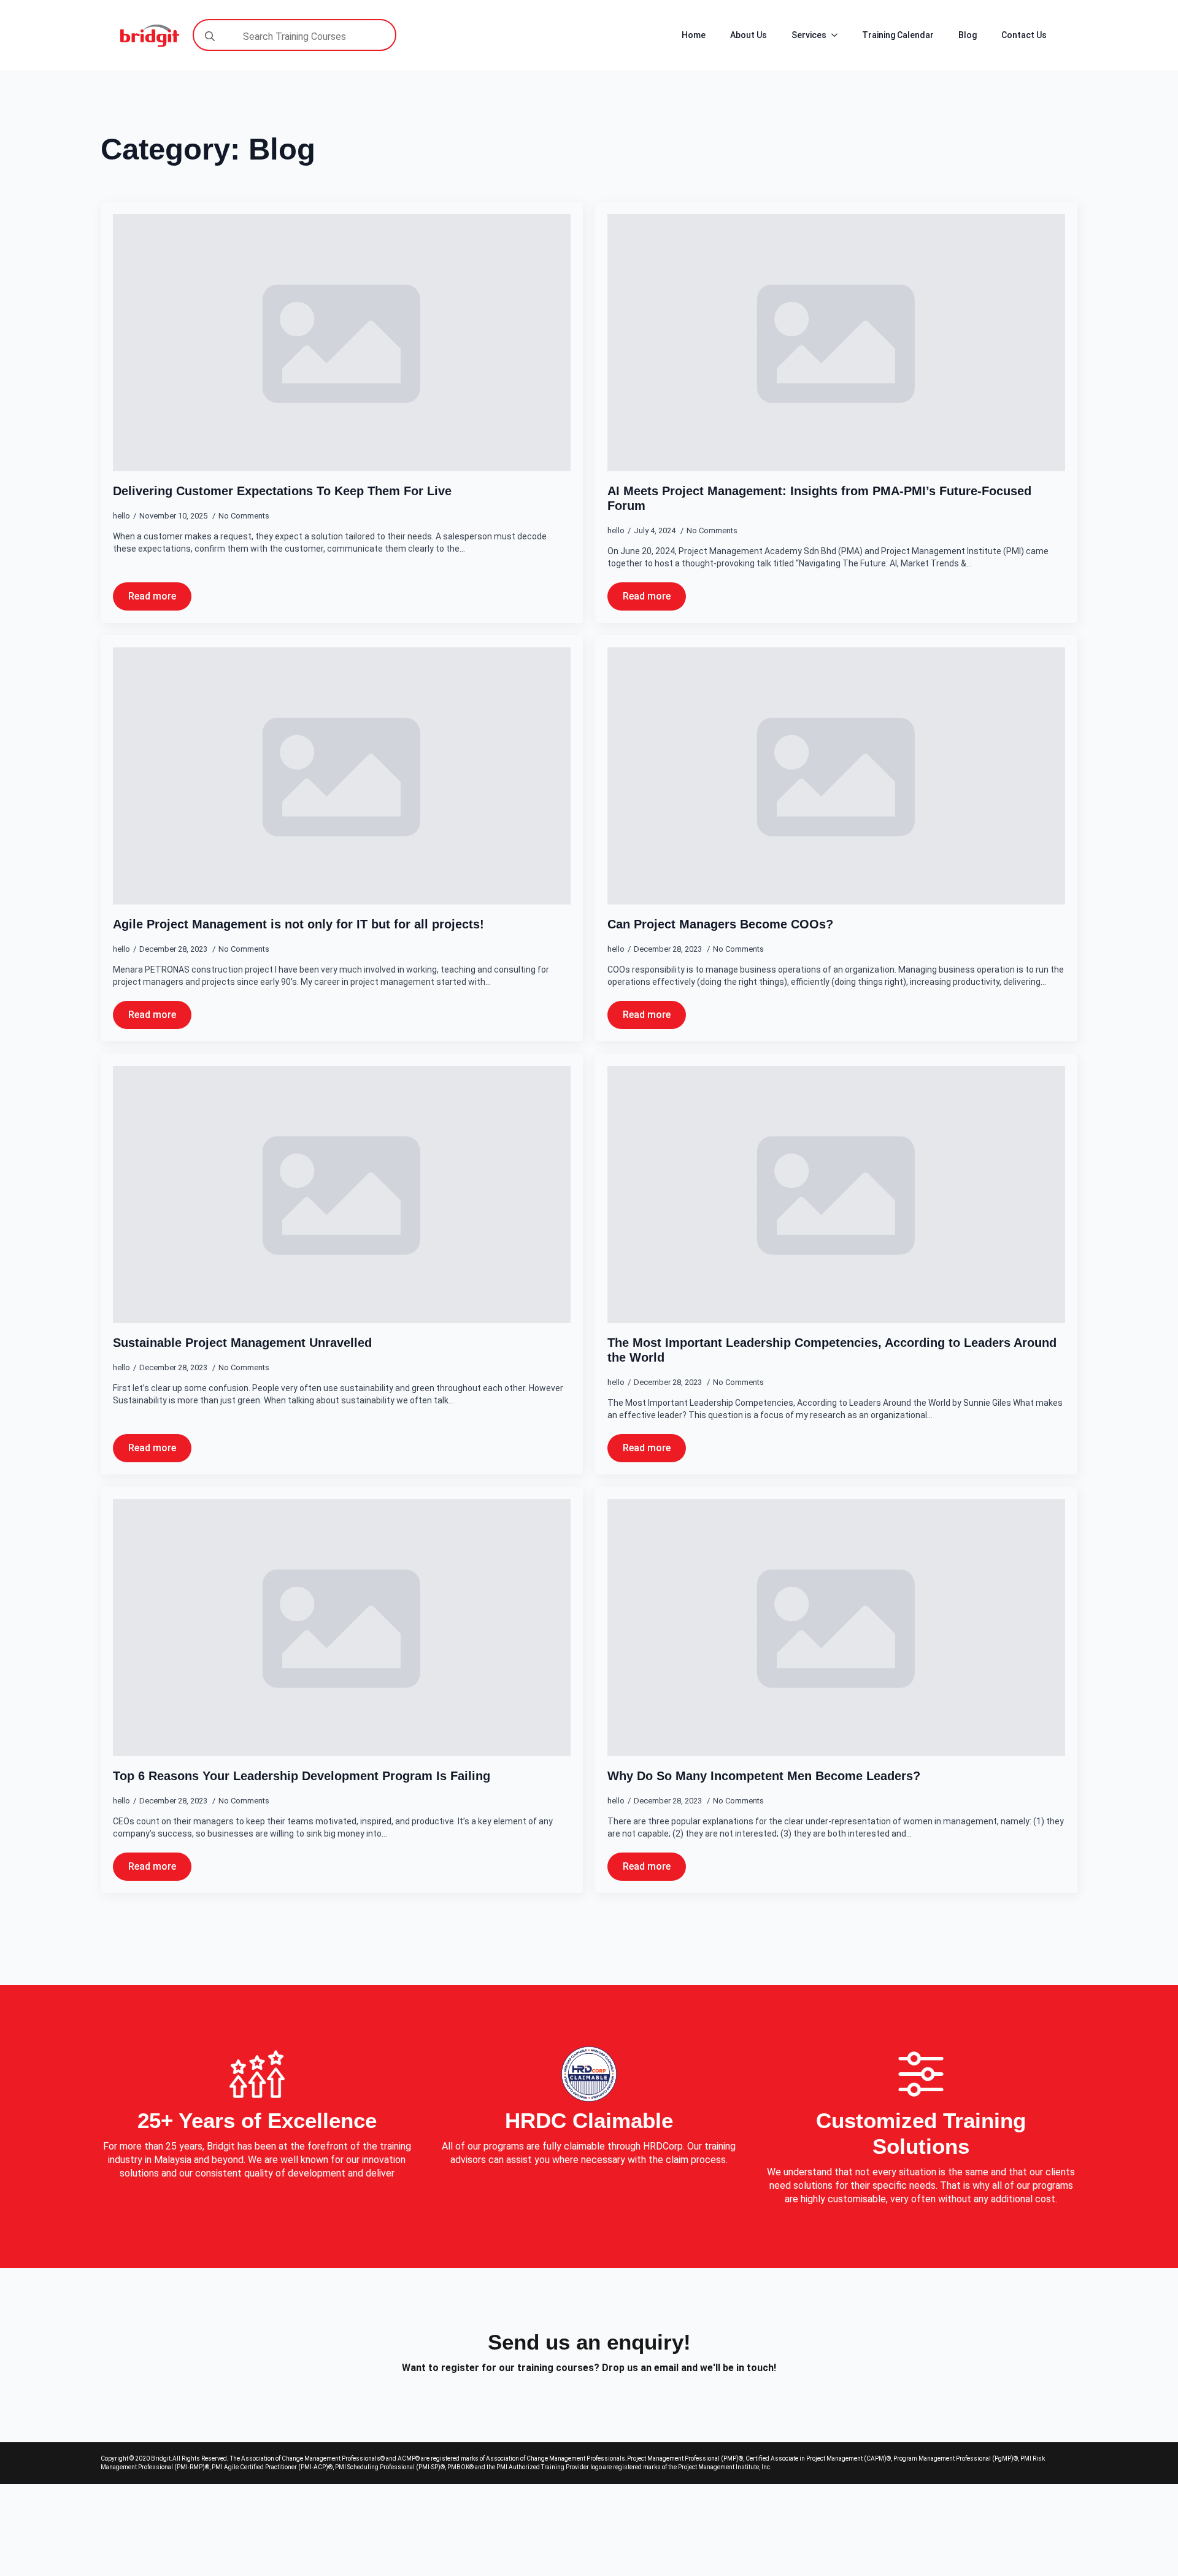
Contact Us (1024, 35)
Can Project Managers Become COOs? (720, 924)
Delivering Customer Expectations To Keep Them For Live (282, 491)
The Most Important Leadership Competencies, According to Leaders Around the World (832, 1350)
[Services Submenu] (838, 35)
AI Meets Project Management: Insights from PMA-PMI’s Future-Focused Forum (819, 498)
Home (694, 35)
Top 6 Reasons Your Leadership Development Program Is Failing (302, 1776)
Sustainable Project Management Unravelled (242, 1343)
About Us (749, 35)
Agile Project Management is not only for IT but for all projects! (298, 924)
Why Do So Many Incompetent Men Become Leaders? (764, 1776)
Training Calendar (898, 35)
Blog (968, 35)
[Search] (210, 36)
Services (809, 35)
